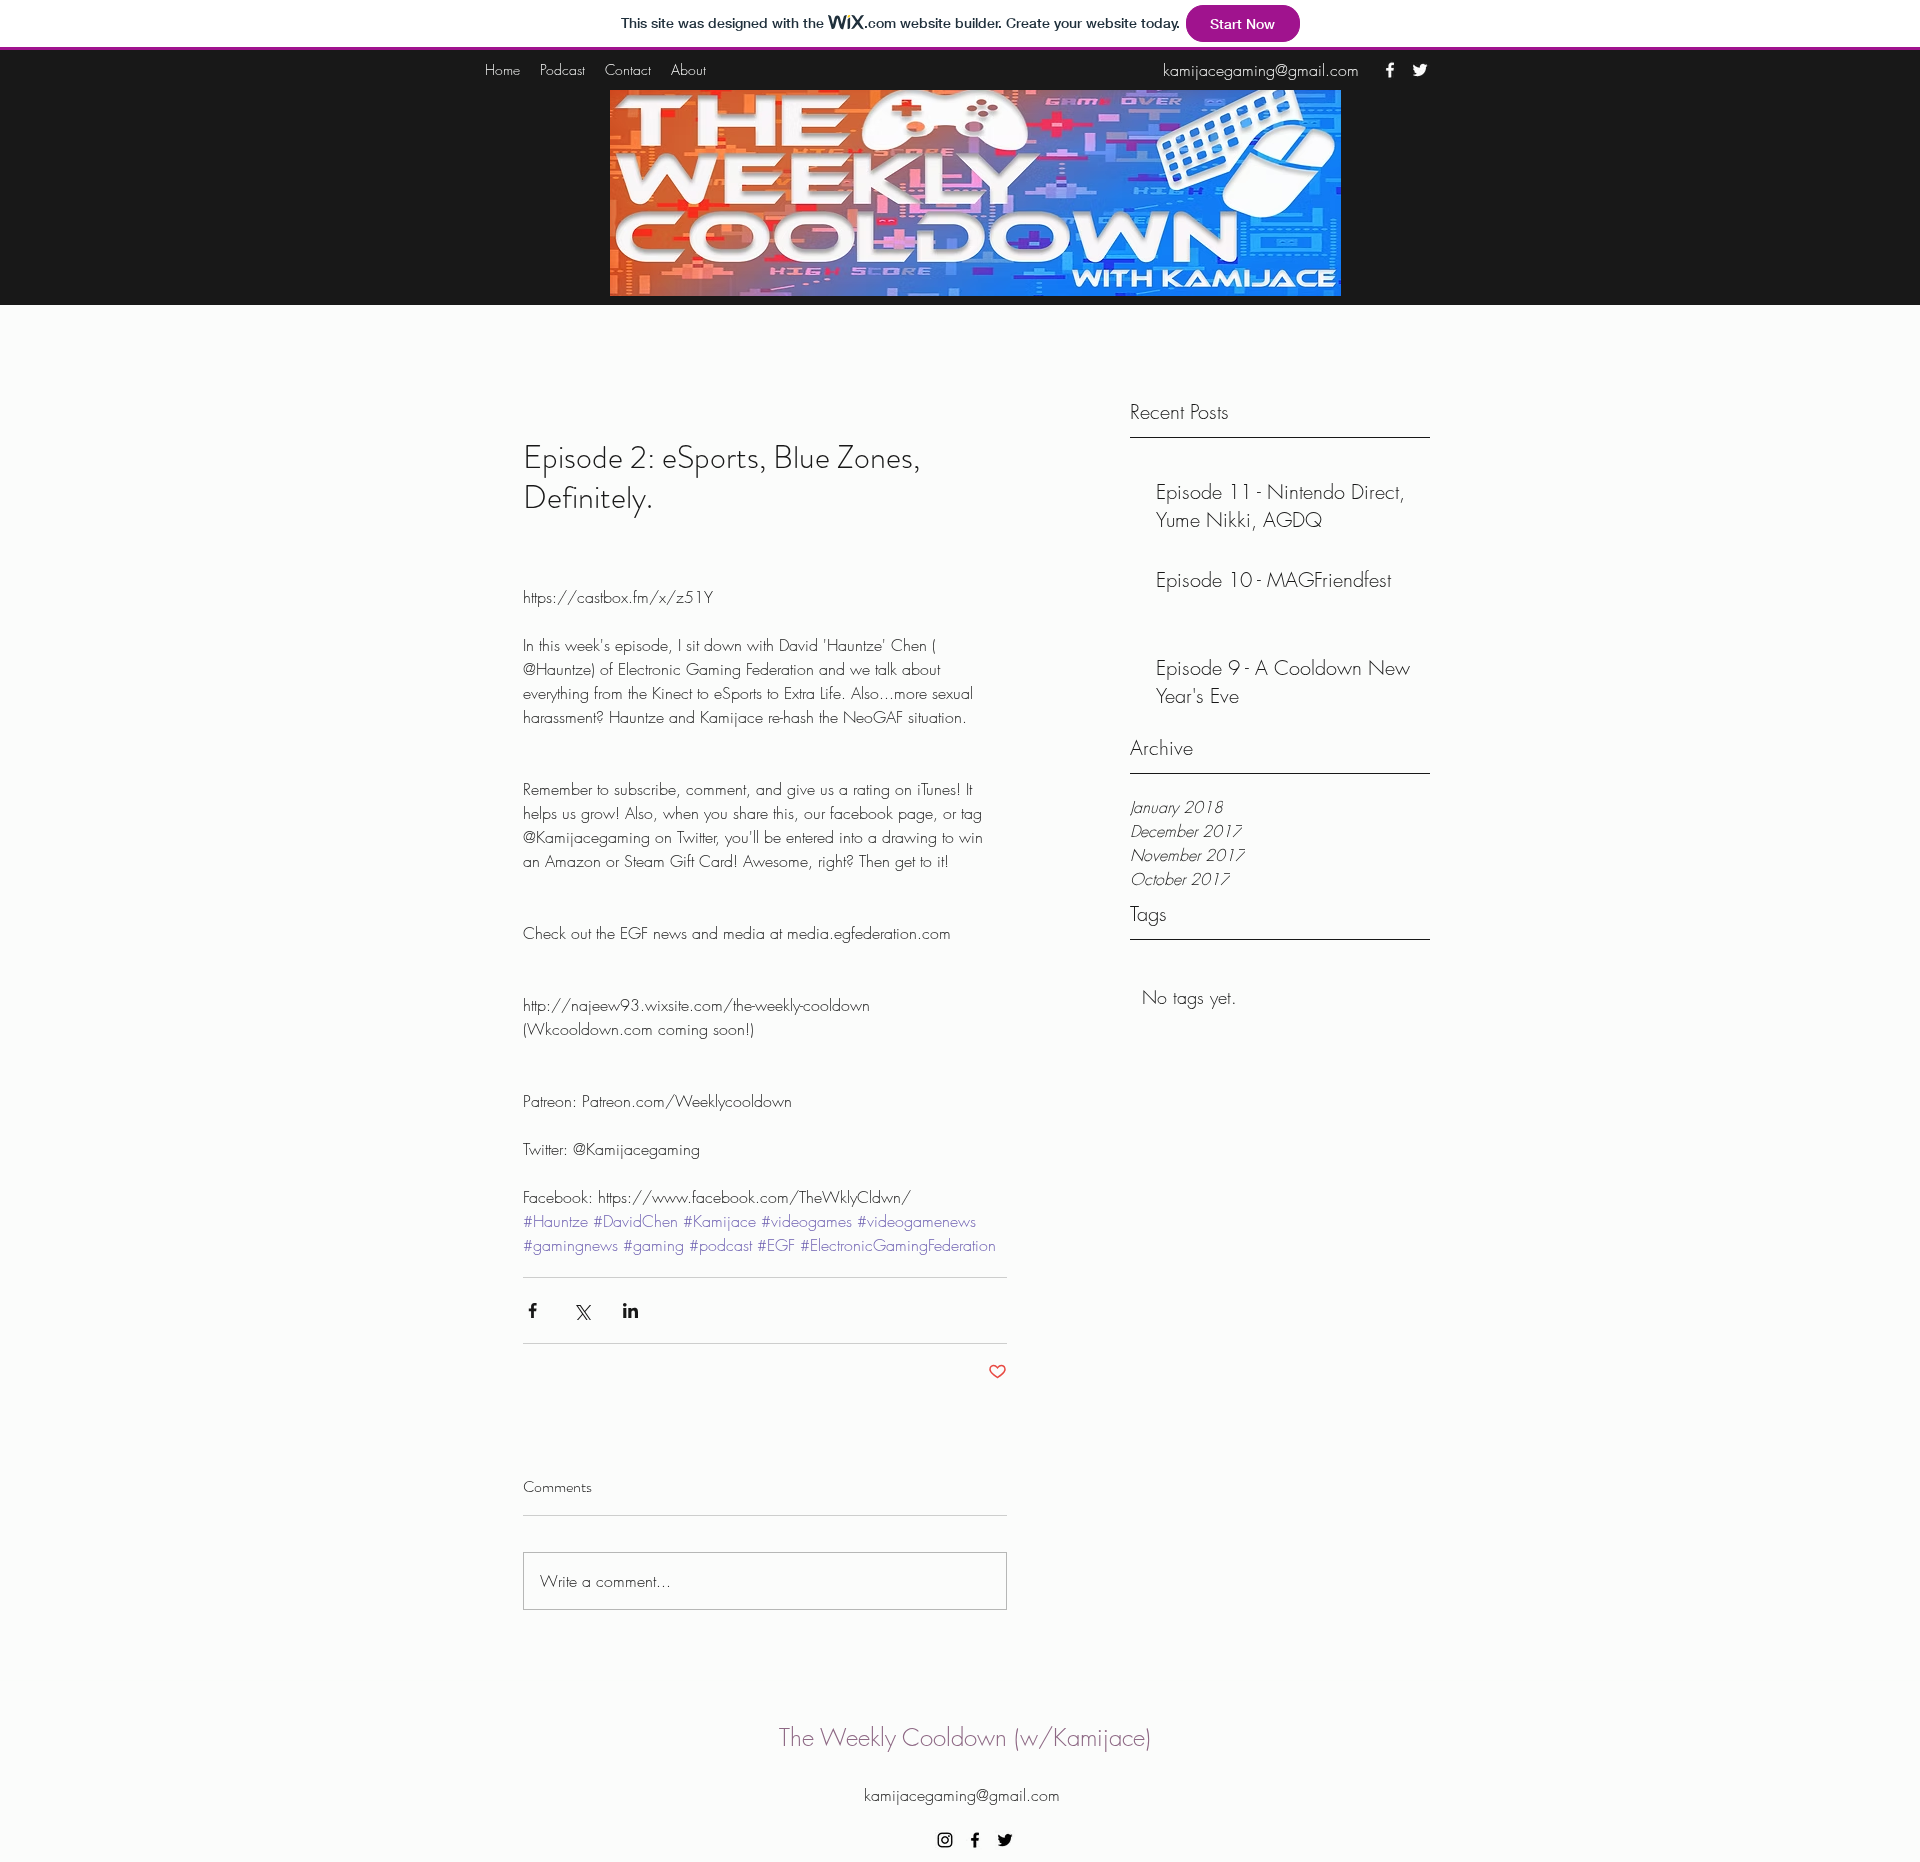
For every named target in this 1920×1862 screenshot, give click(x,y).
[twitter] (1420, 70)
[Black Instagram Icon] (945, 1840)
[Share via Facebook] (532, 1310)
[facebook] (1390, 70)
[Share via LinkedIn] (630, 1310)
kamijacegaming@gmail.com (1261, 70)
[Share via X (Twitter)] (581, 1310)
